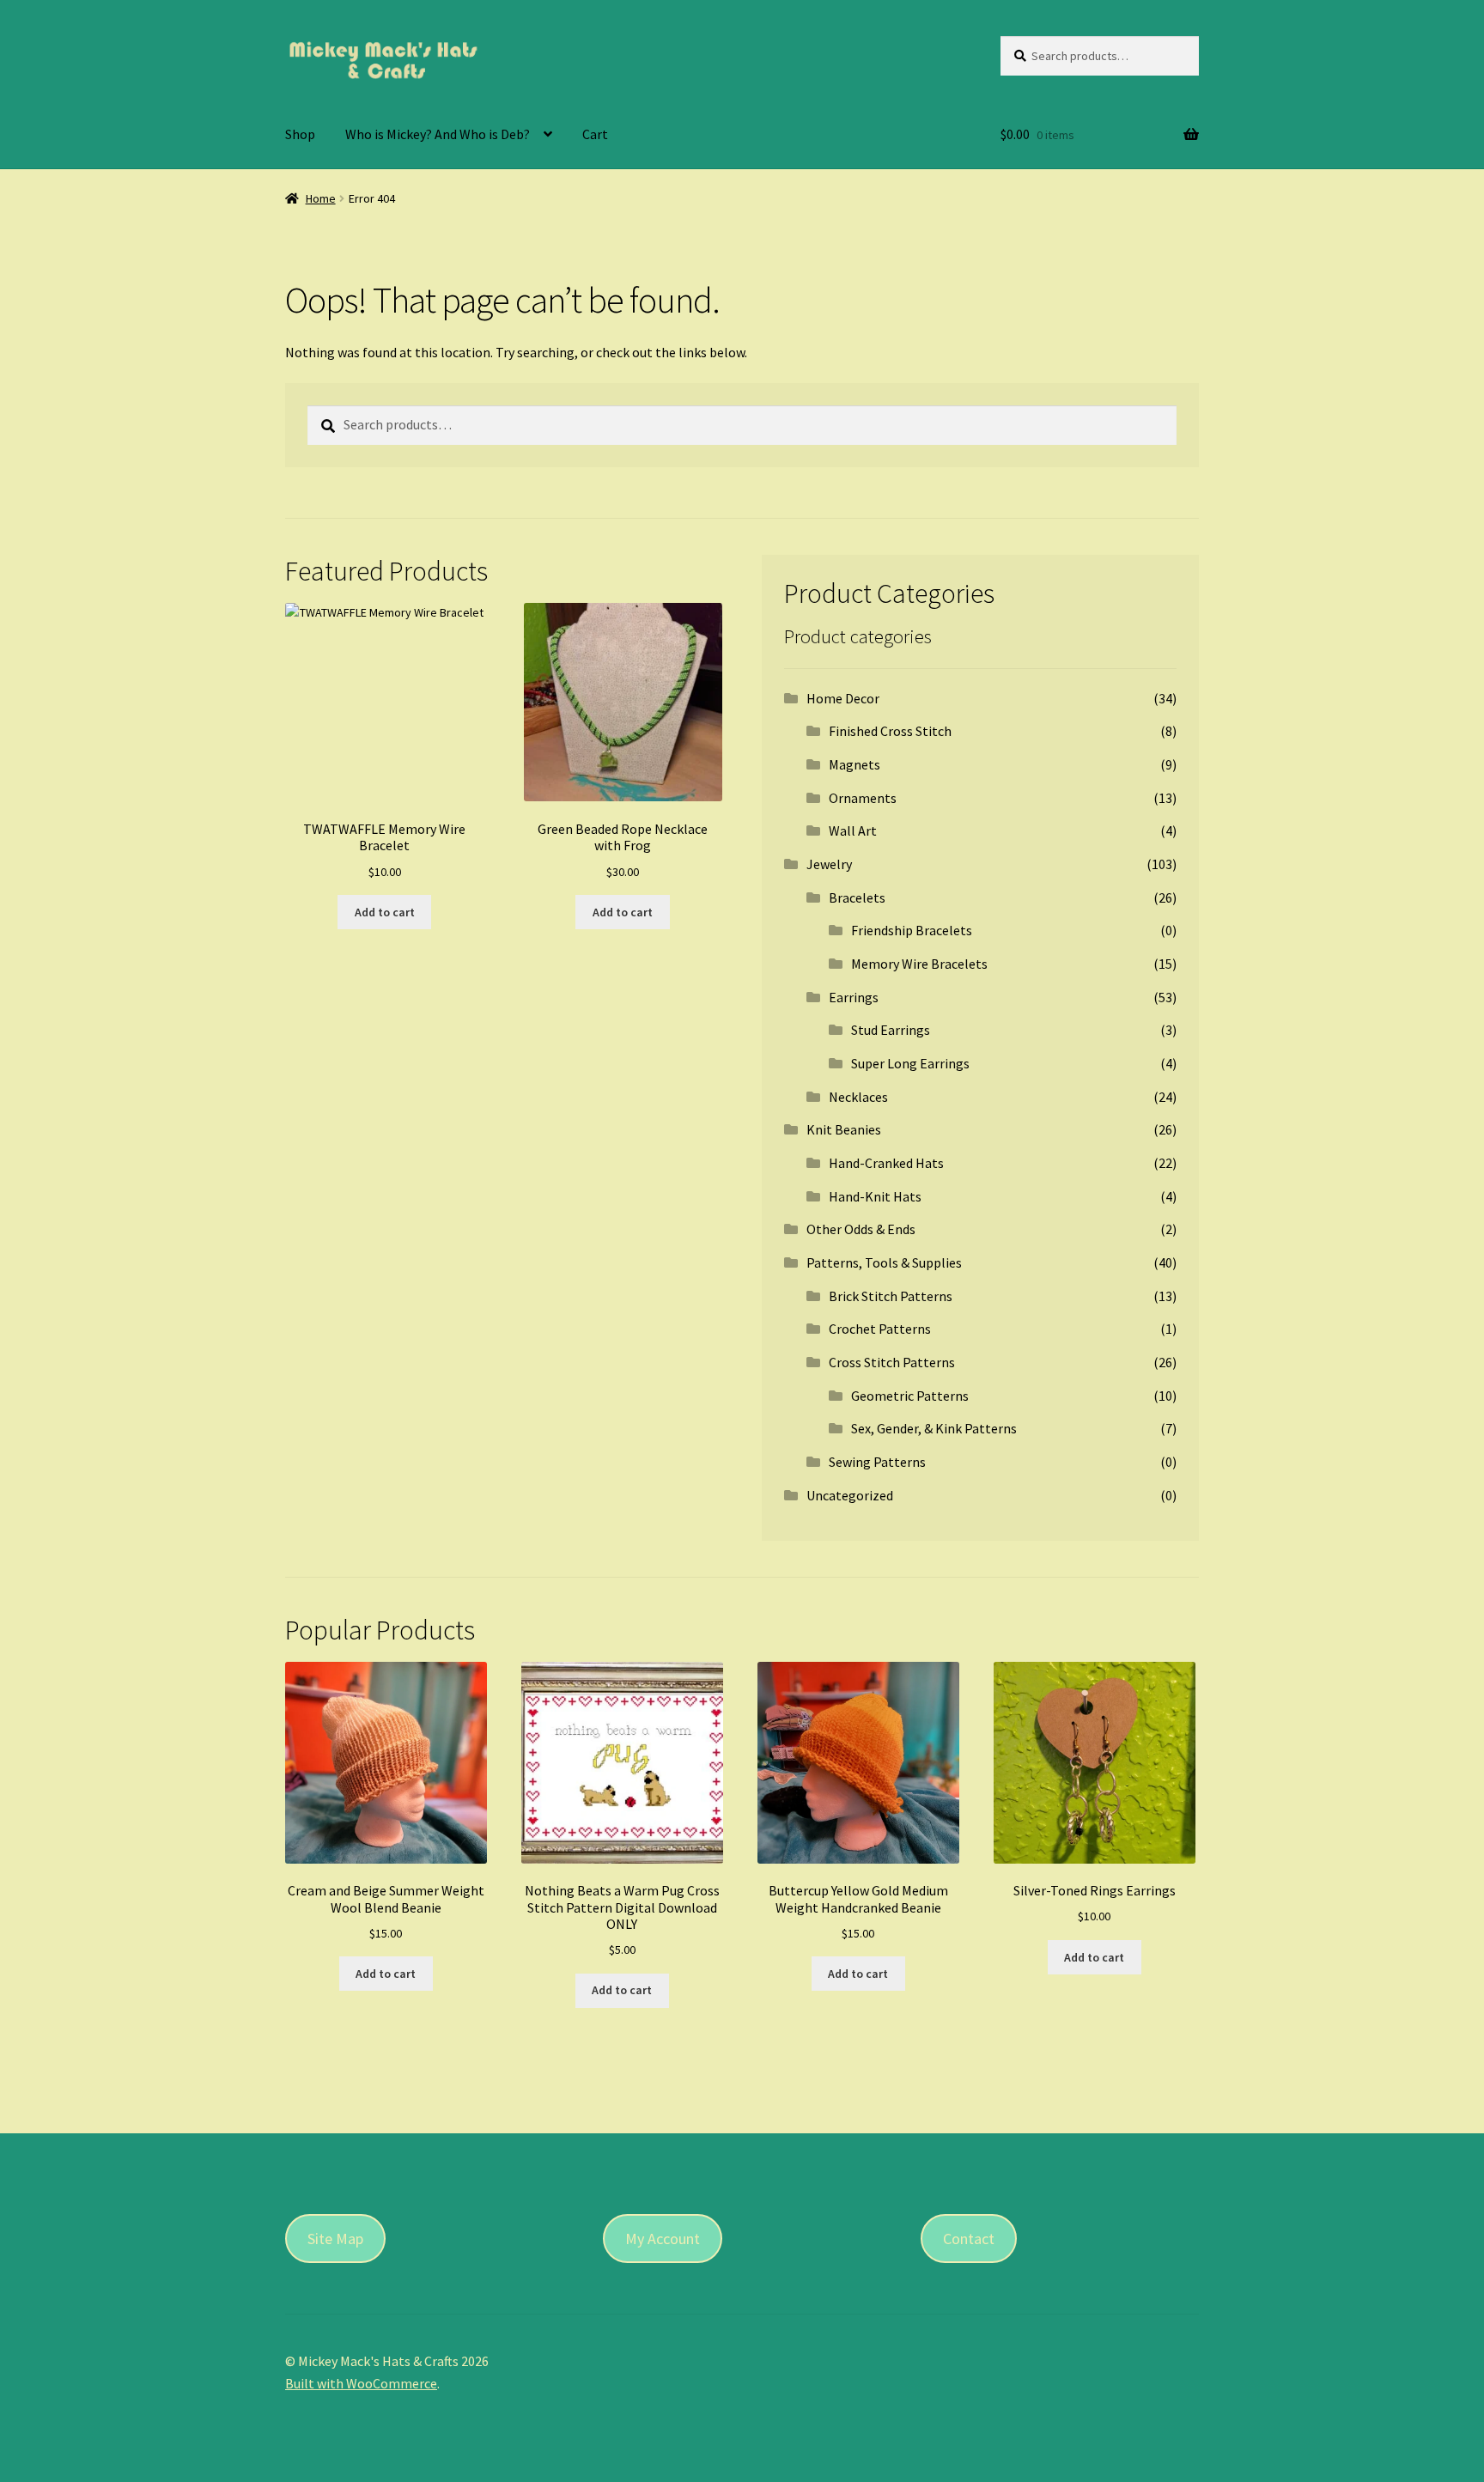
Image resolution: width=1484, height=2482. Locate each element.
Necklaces (858, 1097)
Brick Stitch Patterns (891, 1296)
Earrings (854, 997)
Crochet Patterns (880, 1329)
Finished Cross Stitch (890, 731)
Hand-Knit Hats (875, 1196)
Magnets (855, 764)
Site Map (335, 2239)
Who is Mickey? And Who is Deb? (438, 134)
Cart (595, 134)
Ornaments (863, 798)
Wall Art (853, 830)
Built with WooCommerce (361, 2383)
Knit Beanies (844, 1129)
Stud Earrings (891, 1030)
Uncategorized (850, 1495)
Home (321, 198)
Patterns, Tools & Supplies (884, 1262)
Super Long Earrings (910, 1063)
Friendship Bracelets (912, 930)
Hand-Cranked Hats (886, 1163)
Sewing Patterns (877, 1462)
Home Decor (843, 698)
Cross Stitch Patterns (892, 1362)
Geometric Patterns (910, 1396)
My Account (663, 2239)
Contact (969, 2239)
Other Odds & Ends (861, 1229)
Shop (300, 134)
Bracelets (857, 897)
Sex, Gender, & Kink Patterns (934, 1428)
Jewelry (829, 864)
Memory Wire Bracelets (919, 964)
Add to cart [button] (385, 912)
